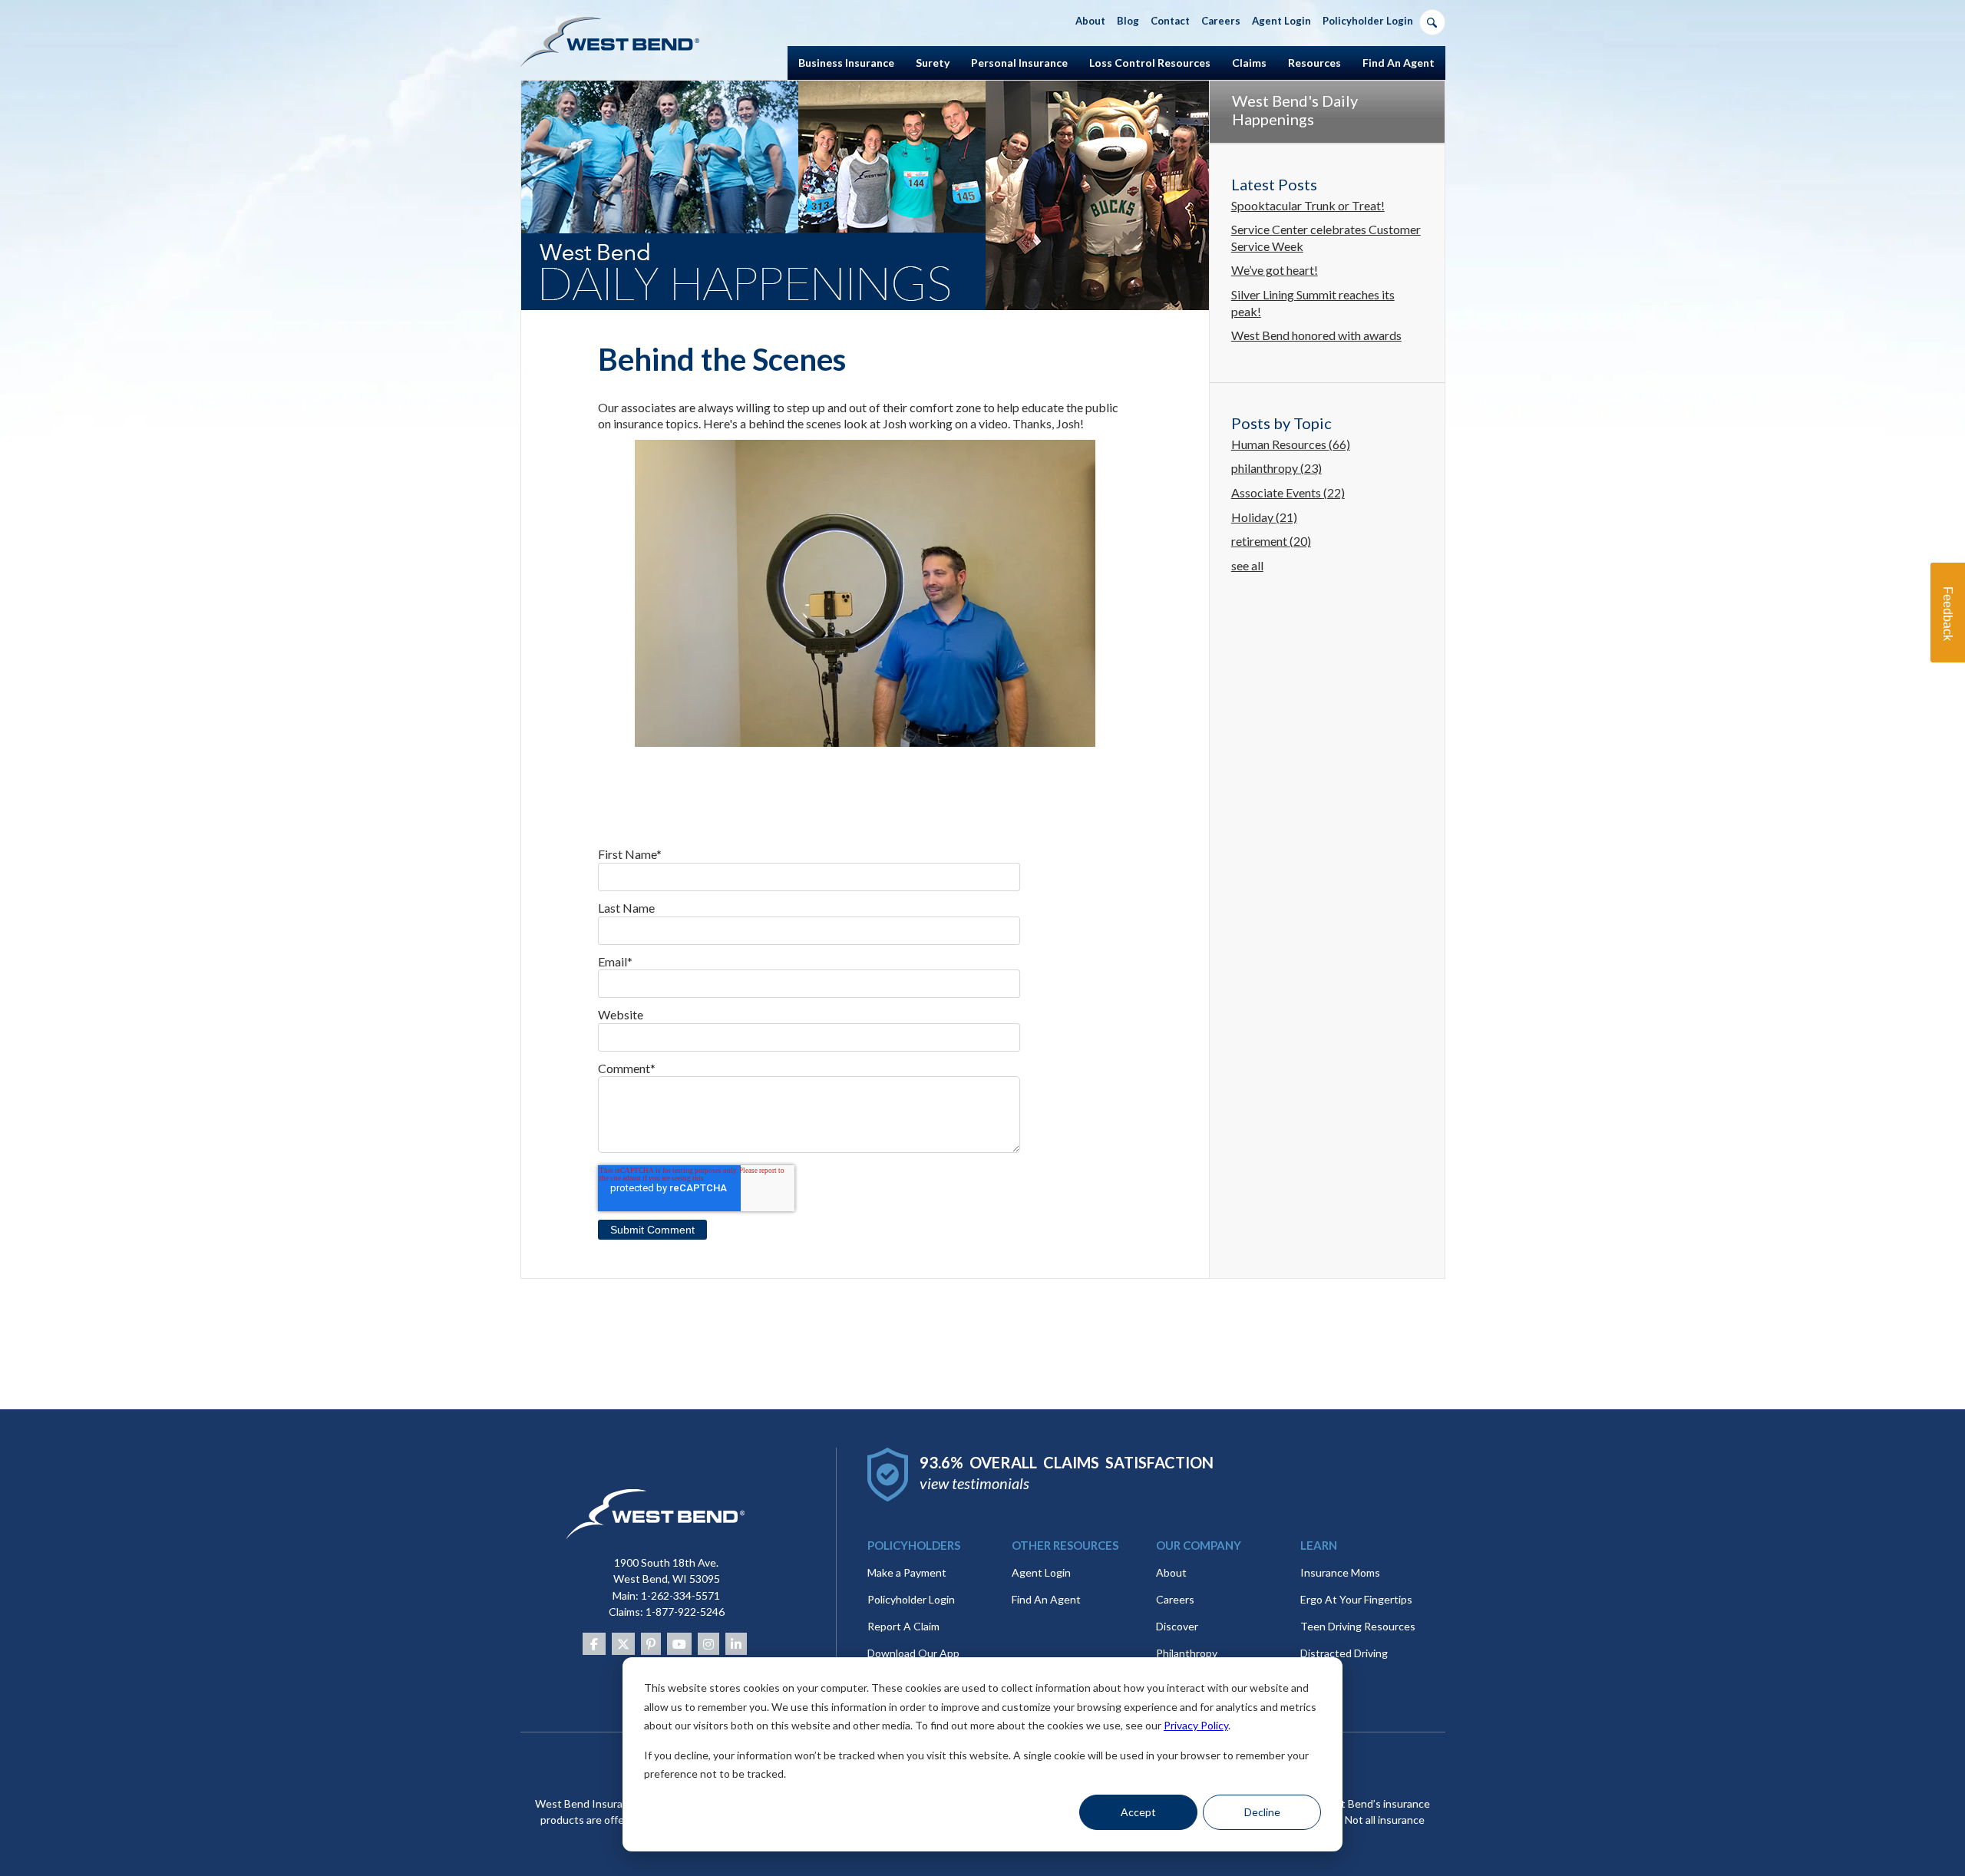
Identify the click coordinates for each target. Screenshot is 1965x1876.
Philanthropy (1187, 1653)
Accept (1138, 1812)
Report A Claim (903, 1626)
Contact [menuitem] (1170, 21)
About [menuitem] (1090, 21)
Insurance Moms (1340, 1572)
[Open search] (1432, 22)
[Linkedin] (736, 1644)
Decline (1262, 1812)
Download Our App (913, 1653)
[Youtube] (679, 1644)
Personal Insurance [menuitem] (1019, 63)
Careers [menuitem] (1221, 21)
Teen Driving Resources (1358, 1626)
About (1171, 1572)
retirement (1271, 541)
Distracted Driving (1344, 1653)
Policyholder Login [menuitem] (1368, 21)
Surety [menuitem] (933, 63)
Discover (1177, 1626)
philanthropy (1276, 468)
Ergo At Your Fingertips (1356, 1599)
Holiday (1264, 517)
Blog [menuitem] (1128, 21)
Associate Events (1288, 492)
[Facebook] (594, 1644)
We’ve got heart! (1275, 270)
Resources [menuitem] (1314, 63)
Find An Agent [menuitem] (1399, 63)
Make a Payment (907, 1572)
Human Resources (1291, 444)
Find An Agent (1046, 1599)
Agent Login (1041, 1572)
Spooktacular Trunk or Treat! (1308, 205)
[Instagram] (708, 1644)
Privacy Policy (1196, 1725)
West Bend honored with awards (1316, 335)
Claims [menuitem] (1249, 63)
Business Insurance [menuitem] (846, 63)
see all (1247, 565)
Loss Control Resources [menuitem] (1150, 63)
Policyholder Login (911, 1599)
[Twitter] (623, 1644)
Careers (1175, 1599)
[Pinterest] (651, 1644)
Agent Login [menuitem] (1281, 21)
